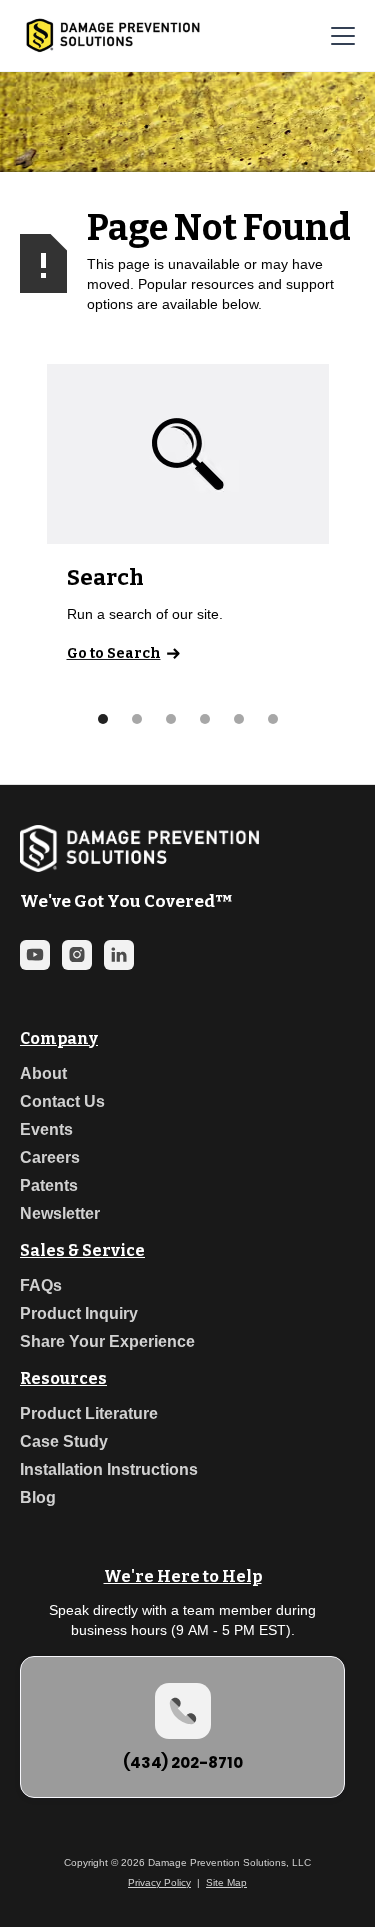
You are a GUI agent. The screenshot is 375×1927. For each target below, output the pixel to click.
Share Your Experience (107, 1341)
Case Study (64, 1441)
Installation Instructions (109, 1469)
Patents (49, 1185)
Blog (38, 1497)
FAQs (41, 1285)
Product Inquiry (79, 1313)
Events (46, 1129)
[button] (339, 36)
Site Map (226, 1882)
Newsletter (60, 1213)
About (43, 1073)
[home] (108, 35)
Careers (50, 1157)
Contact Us (62, 1101)
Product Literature (89, 1413)
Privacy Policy (159, 1882)
